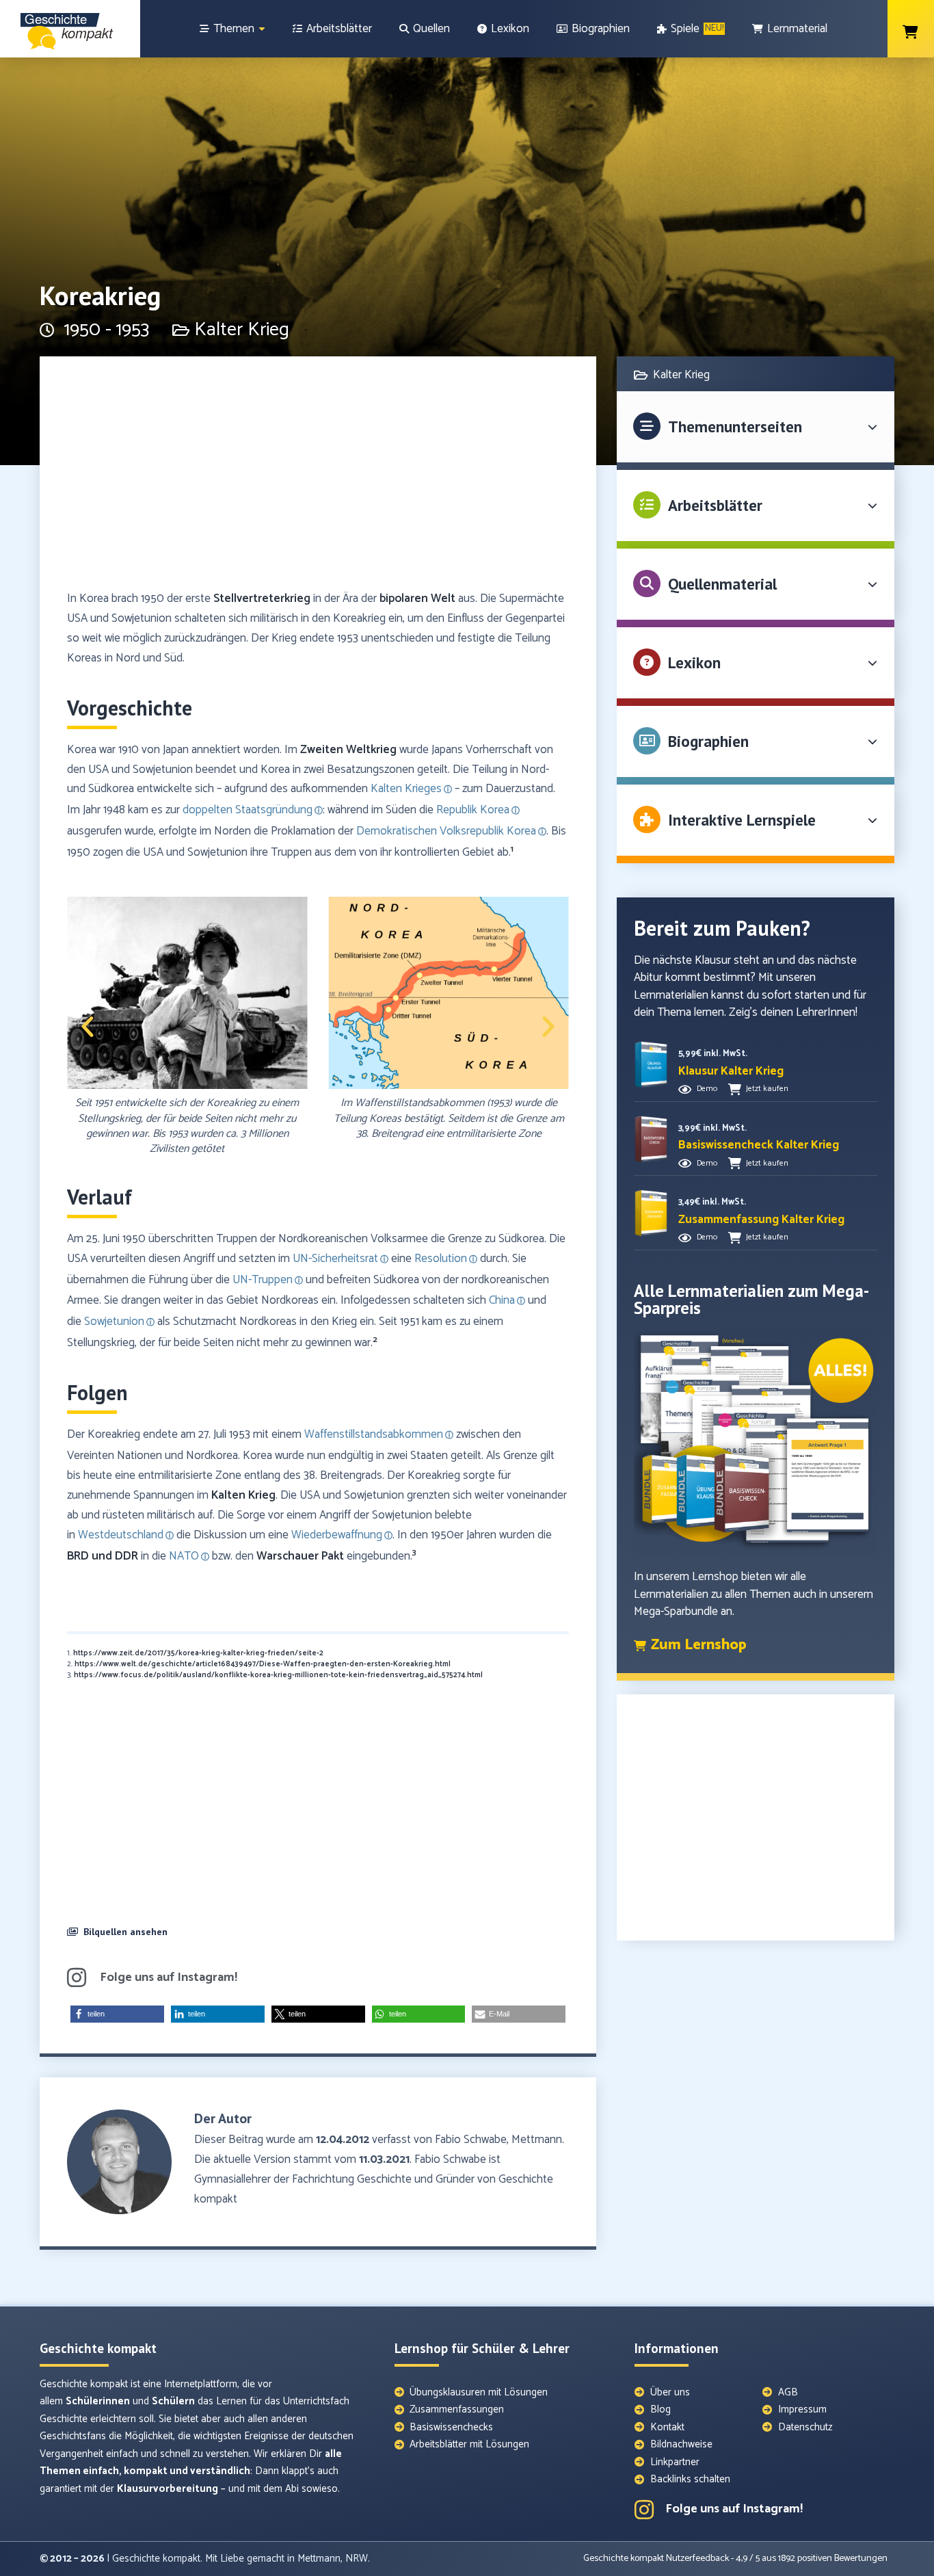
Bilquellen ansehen (125, 1932)
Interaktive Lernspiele (742, 820)
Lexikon (694, 662)
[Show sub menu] (262, 29)
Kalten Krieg (243, 1495)
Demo (707, 1089)
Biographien (708, 741)
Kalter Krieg (242, 330)
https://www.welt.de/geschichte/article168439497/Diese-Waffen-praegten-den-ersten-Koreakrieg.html (263, 1664)
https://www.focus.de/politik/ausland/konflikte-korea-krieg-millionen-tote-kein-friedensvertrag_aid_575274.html (278, 1675)
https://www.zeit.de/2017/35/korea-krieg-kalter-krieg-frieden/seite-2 (198, 1653)
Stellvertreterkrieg (262, 599)
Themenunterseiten (735, 426)
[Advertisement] (318, 479)
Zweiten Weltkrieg (348, 750)
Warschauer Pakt (300, 1556)
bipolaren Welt (417, 599)
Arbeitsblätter (715, 505)
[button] (88, 1027)
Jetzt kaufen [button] (767, 1089)
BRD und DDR (103, 1556)
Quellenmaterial (722, 584)
